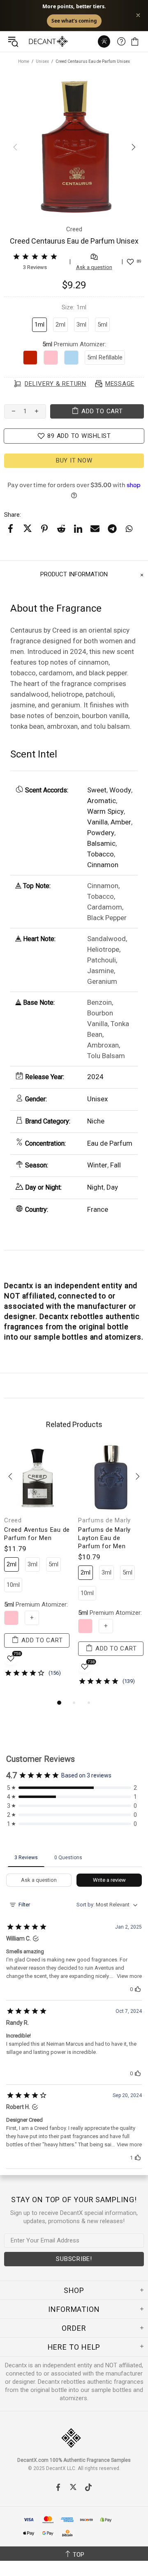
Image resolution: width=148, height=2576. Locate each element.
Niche (96, 1121)
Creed (13, 1520)
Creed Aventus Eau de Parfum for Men (37, 1534)
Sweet (97, 790)
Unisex (42, 61)
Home (24, 61)
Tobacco (101, 854)
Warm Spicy (105, 811)
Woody (120, 790)
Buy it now (74, 460)
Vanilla (97, 822)
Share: (13, 515)
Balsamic (101, 843)
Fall (116, 1165)
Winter (97, 1165)
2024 (95, 1077)
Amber (121, 822)
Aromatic (102, 801)
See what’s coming (74, 21)
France (98, 1209)
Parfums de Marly (104, 1520)
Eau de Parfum (110, 1143)
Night (95, 1187)
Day (112, 1187)
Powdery (101, 833)
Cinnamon (103, 865)
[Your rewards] (104, 41)
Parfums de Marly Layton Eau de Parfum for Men (104, 1538)
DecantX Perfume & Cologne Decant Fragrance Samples (32, 41)
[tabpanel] (37, 1567)
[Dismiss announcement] (138, 15)
